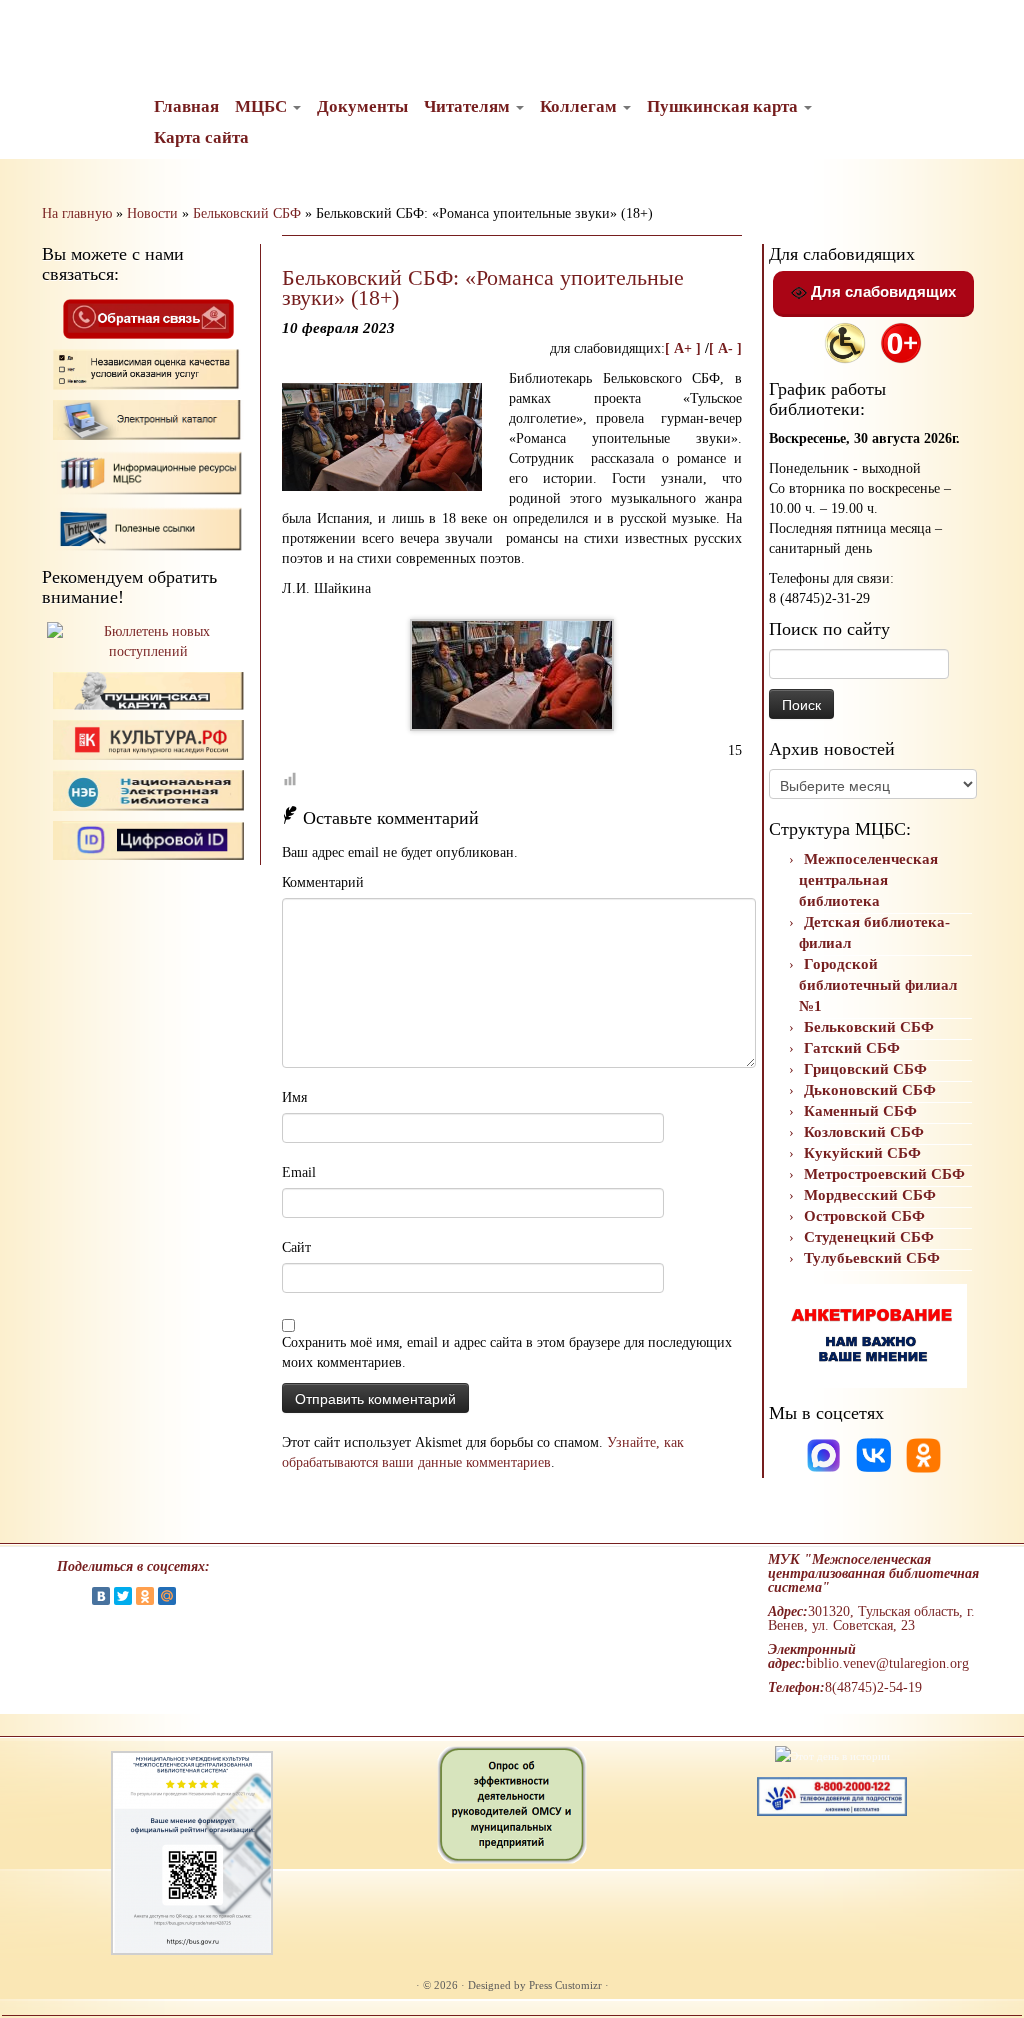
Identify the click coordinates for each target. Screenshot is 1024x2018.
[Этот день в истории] (832, 1755)
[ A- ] (725, 348)
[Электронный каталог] (149, 418)
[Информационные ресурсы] (149, 471)
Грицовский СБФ (865, 1069)
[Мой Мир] (167, 1596)
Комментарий (323, 882)
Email (299, 1172)
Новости (152, 213)
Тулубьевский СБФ (872, 1258)
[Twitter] (123, 1596)
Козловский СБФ (864, 1132)
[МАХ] (825, 1454)
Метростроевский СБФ (884, 1174)
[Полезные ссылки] (149, 527)
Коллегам (580, 106)
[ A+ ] (685, 348)
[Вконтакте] (875, 1454)
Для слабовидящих (881, 291)
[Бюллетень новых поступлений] (148, 640)
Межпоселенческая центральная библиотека (868, 880)
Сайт (296, 1247)
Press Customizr (565, 1985)
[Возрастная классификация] (901, 341)
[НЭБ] (149, 738)
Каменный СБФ (860, 1111)
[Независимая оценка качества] (149, 368)
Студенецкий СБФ (869, 1237)
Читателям (469, 106)
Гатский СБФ (852, 1048)
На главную (77, 213)
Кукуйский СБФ (862, 1153)
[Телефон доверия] (832, 1795)
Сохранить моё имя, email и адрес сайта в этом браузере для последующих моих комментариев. (507, 1352)
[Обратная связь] (148, 317)
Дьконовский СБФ (870, 1090)
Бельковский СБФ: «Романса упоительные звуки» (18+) (483, 287)
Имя (294, 1097)
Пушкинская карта (724, 106)
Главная (186, 106)
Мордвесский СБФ (870, 1195)
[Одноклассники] (923, 1454)
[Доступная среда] (845, 341)
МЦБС (263, 106)
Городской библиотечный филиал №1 (878, 985)
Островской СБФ (864, 1216)
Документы (362, 106)
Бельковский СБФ (247, 213)
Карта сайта (201, 137)
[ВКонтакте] (101, 1596)
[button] (32, 30)
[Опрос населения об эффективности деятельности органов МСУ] (512, 1803)
